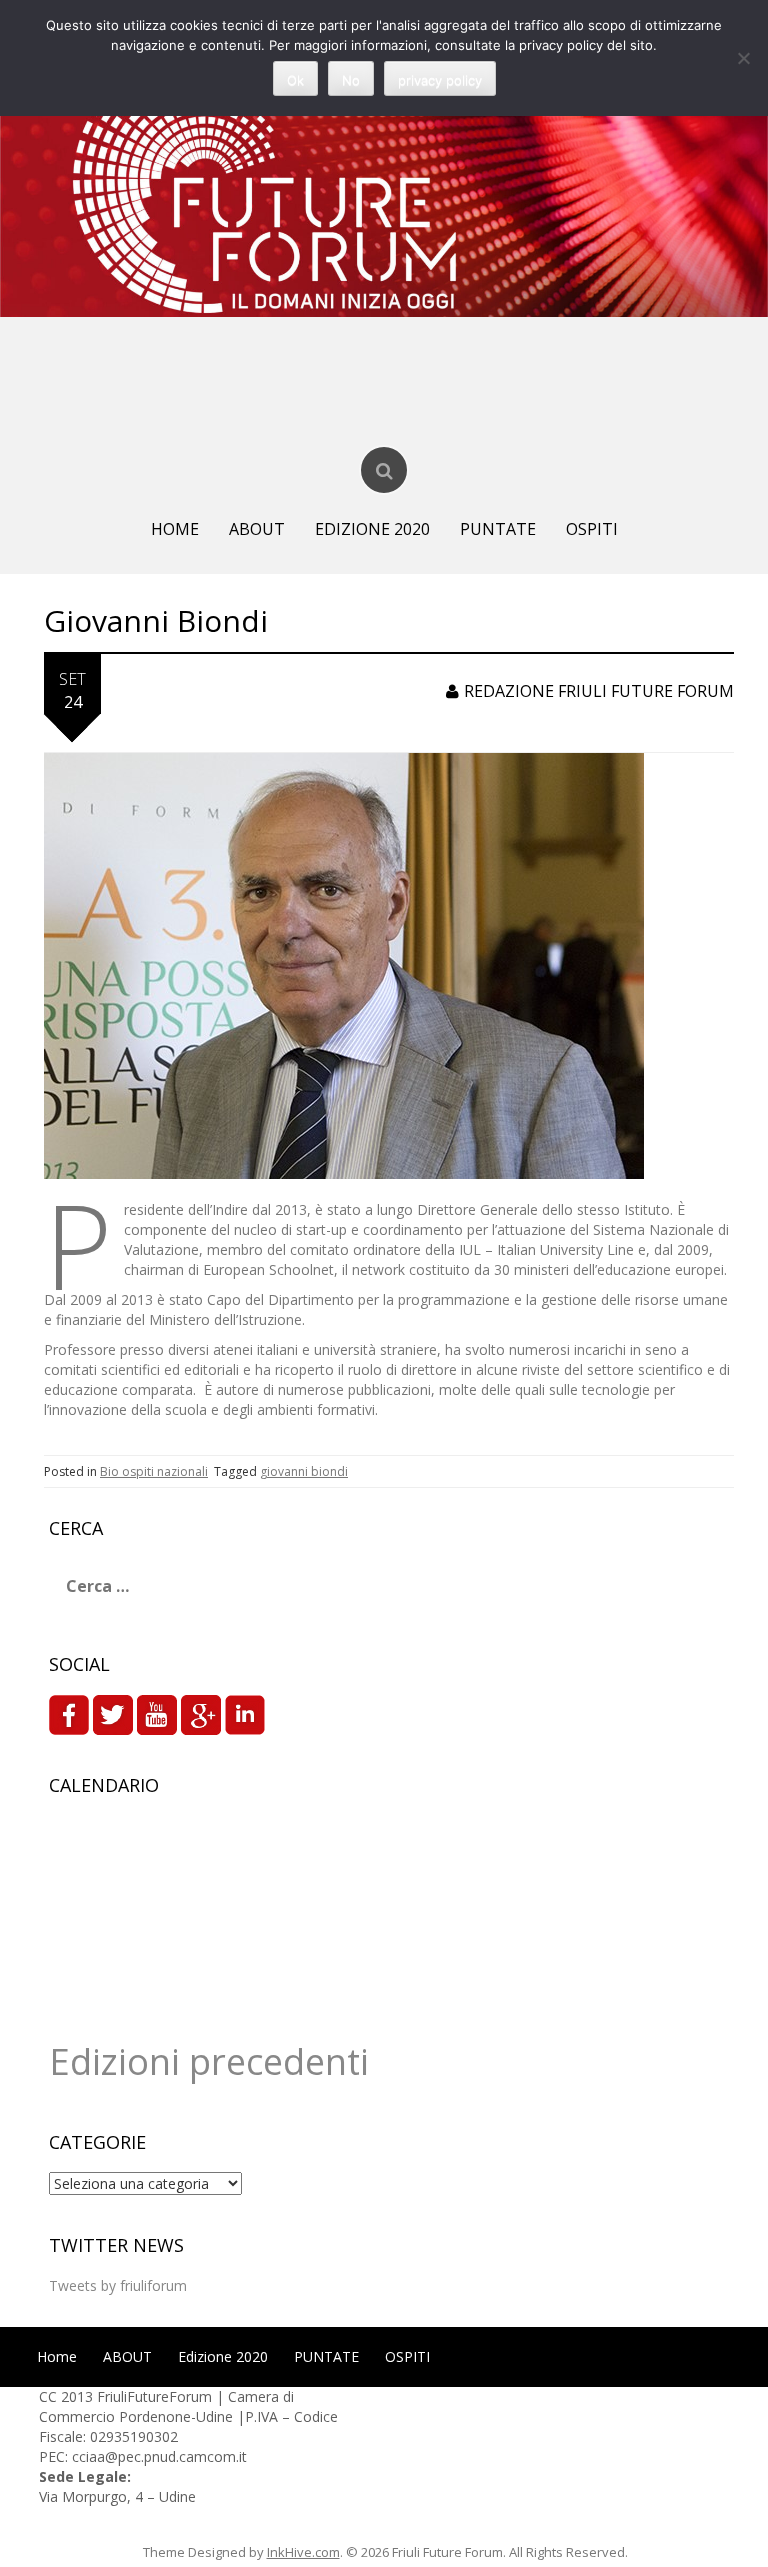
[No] (743, 58)
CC (50, 2396)
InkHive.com (303, 2552)
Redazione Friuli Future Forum (599, 691)
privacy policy (440, 80)
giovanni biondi (304, 1471)
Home (175, 529)
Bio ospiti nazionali (154, 1471)
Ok (295, 80)
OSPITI (592, 529)
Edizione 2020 (372, 529)
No (351, 80)
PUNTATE (498, 529)
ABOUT (257, 529)
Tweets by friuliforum (118, 2285)
